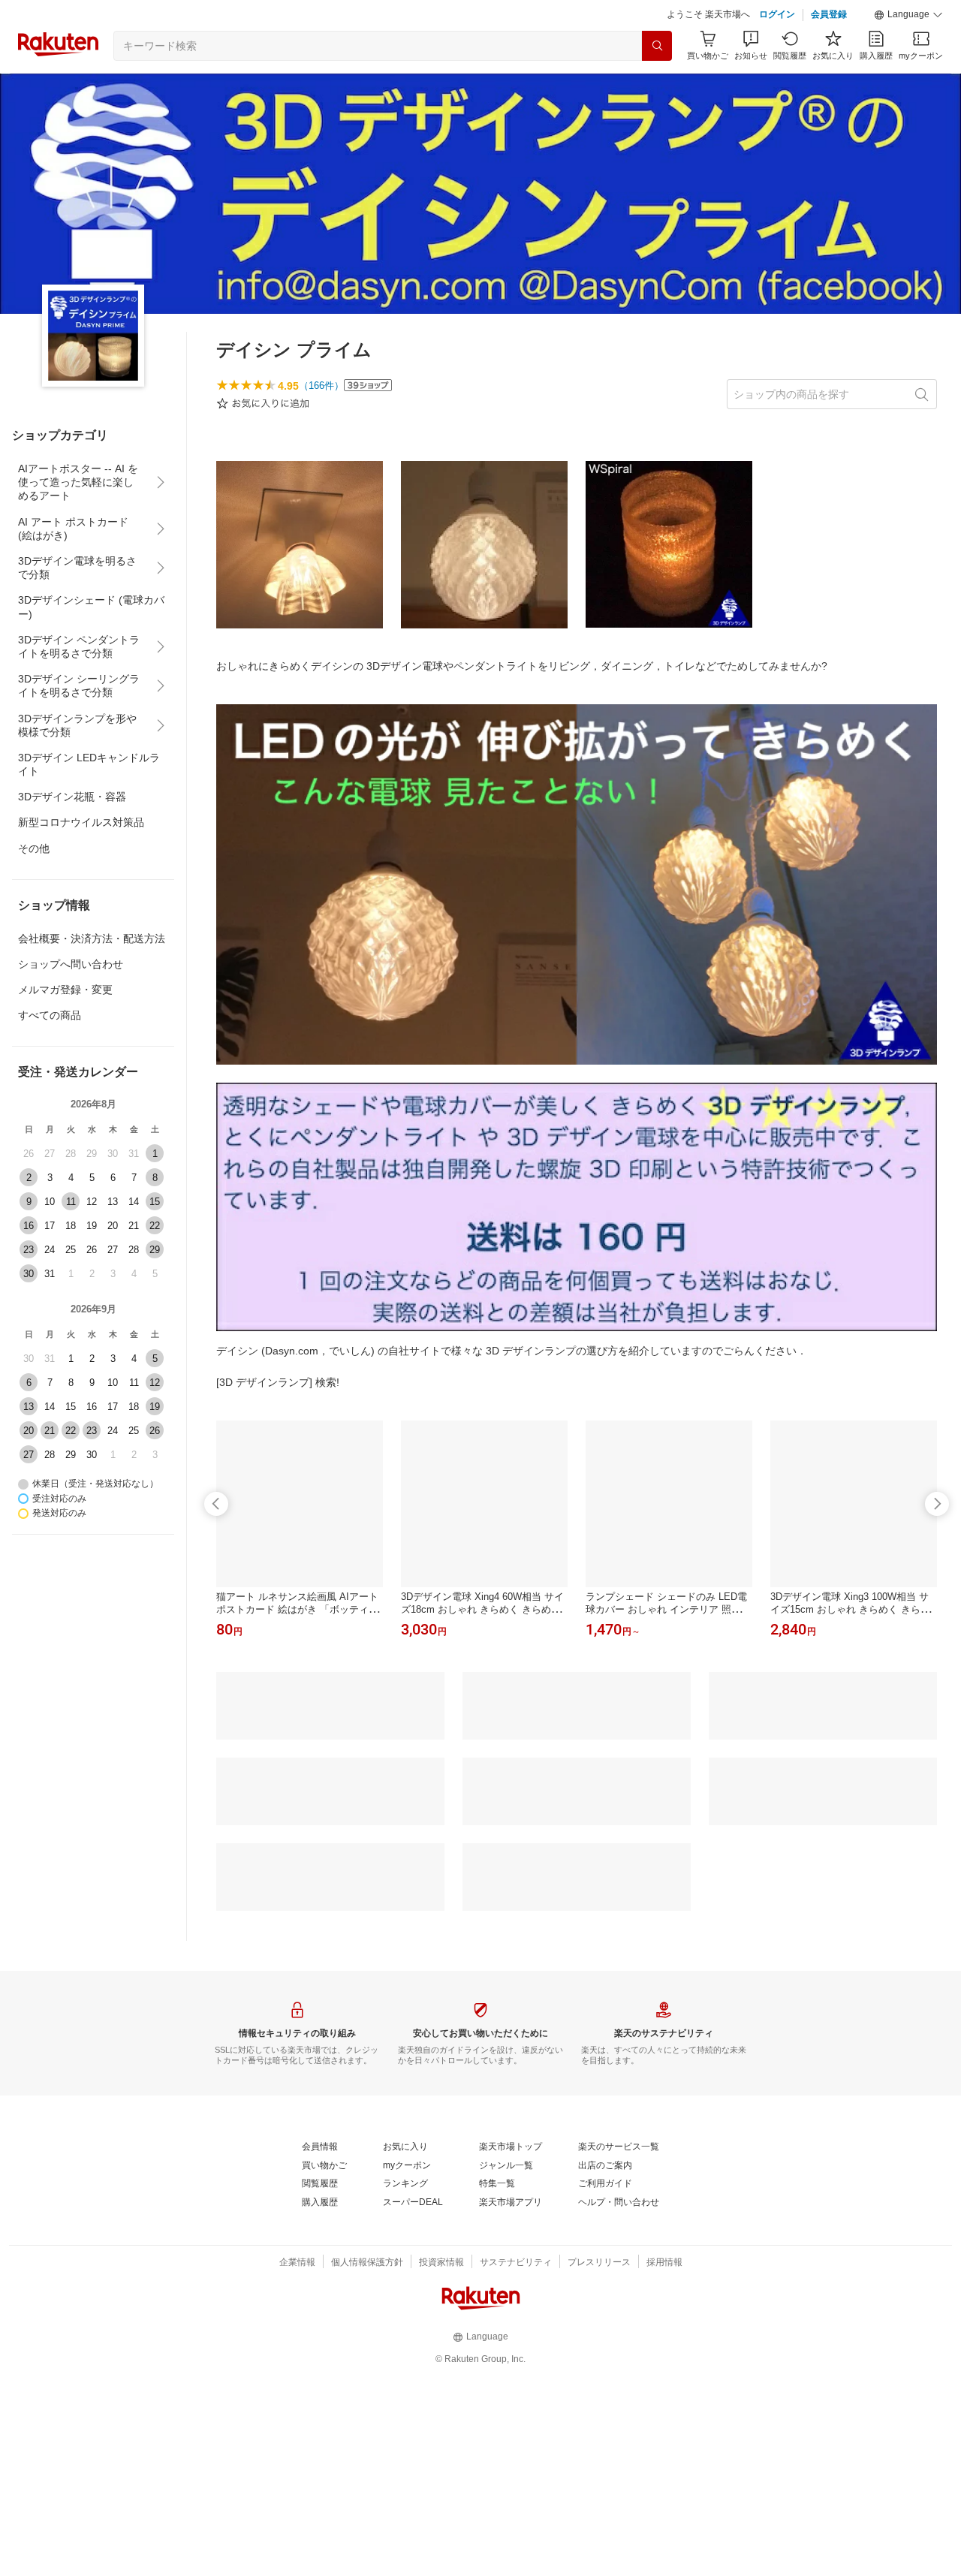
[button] (908, 15)
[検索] (657, 46)
